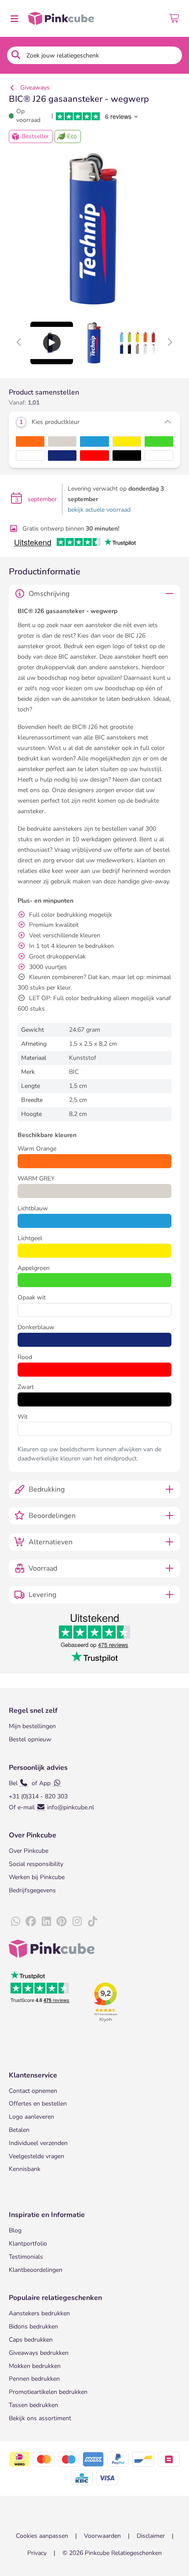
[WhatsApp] (15, 1922)
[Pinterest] (62, 1922)
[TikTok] (92, 1922)
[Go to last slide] (20, 343)
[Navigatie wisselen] (14, 18)
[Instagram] (77, 1922)
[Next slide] (169, 343)
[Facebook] (31, 1922)
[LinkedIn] (46, 1922)
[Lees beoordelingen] (98, 116)
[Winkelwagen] (175, 18)
